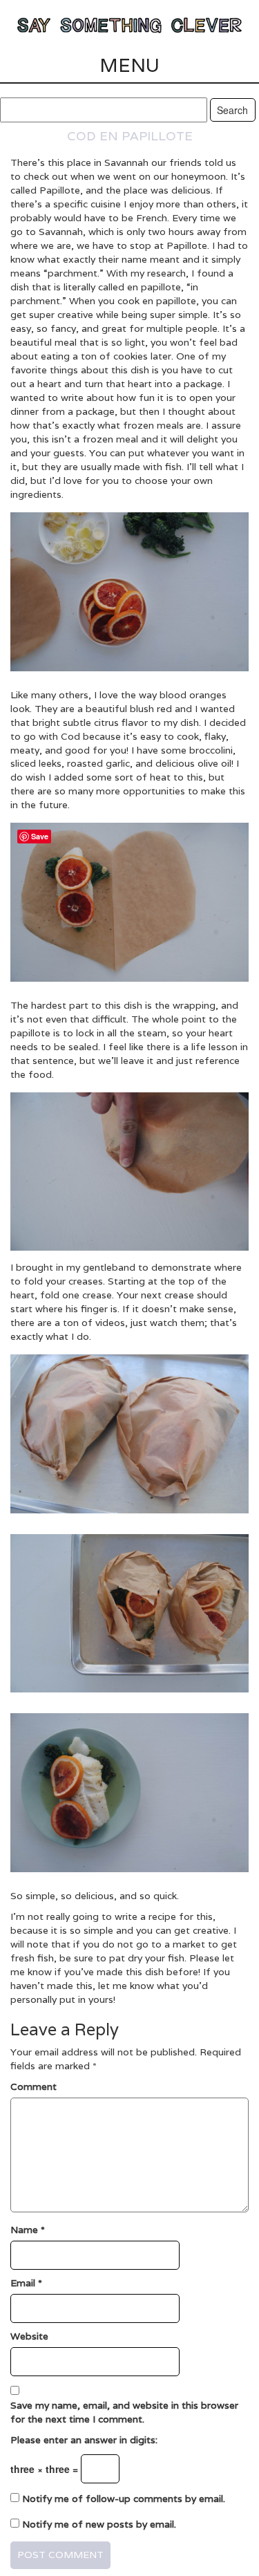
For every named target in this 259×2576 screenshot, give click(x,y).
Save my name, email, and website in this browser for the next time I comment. (124, 2412)
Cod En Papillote (130, 136)
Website (29, 2336)
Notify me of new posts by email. (99, 2524)
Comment (33, 2087)
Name (28, 2230)
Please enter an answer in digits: (84, 2440)
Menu (129, 65)
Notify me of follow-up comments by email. (124, 2499)
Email (26, 2283)
